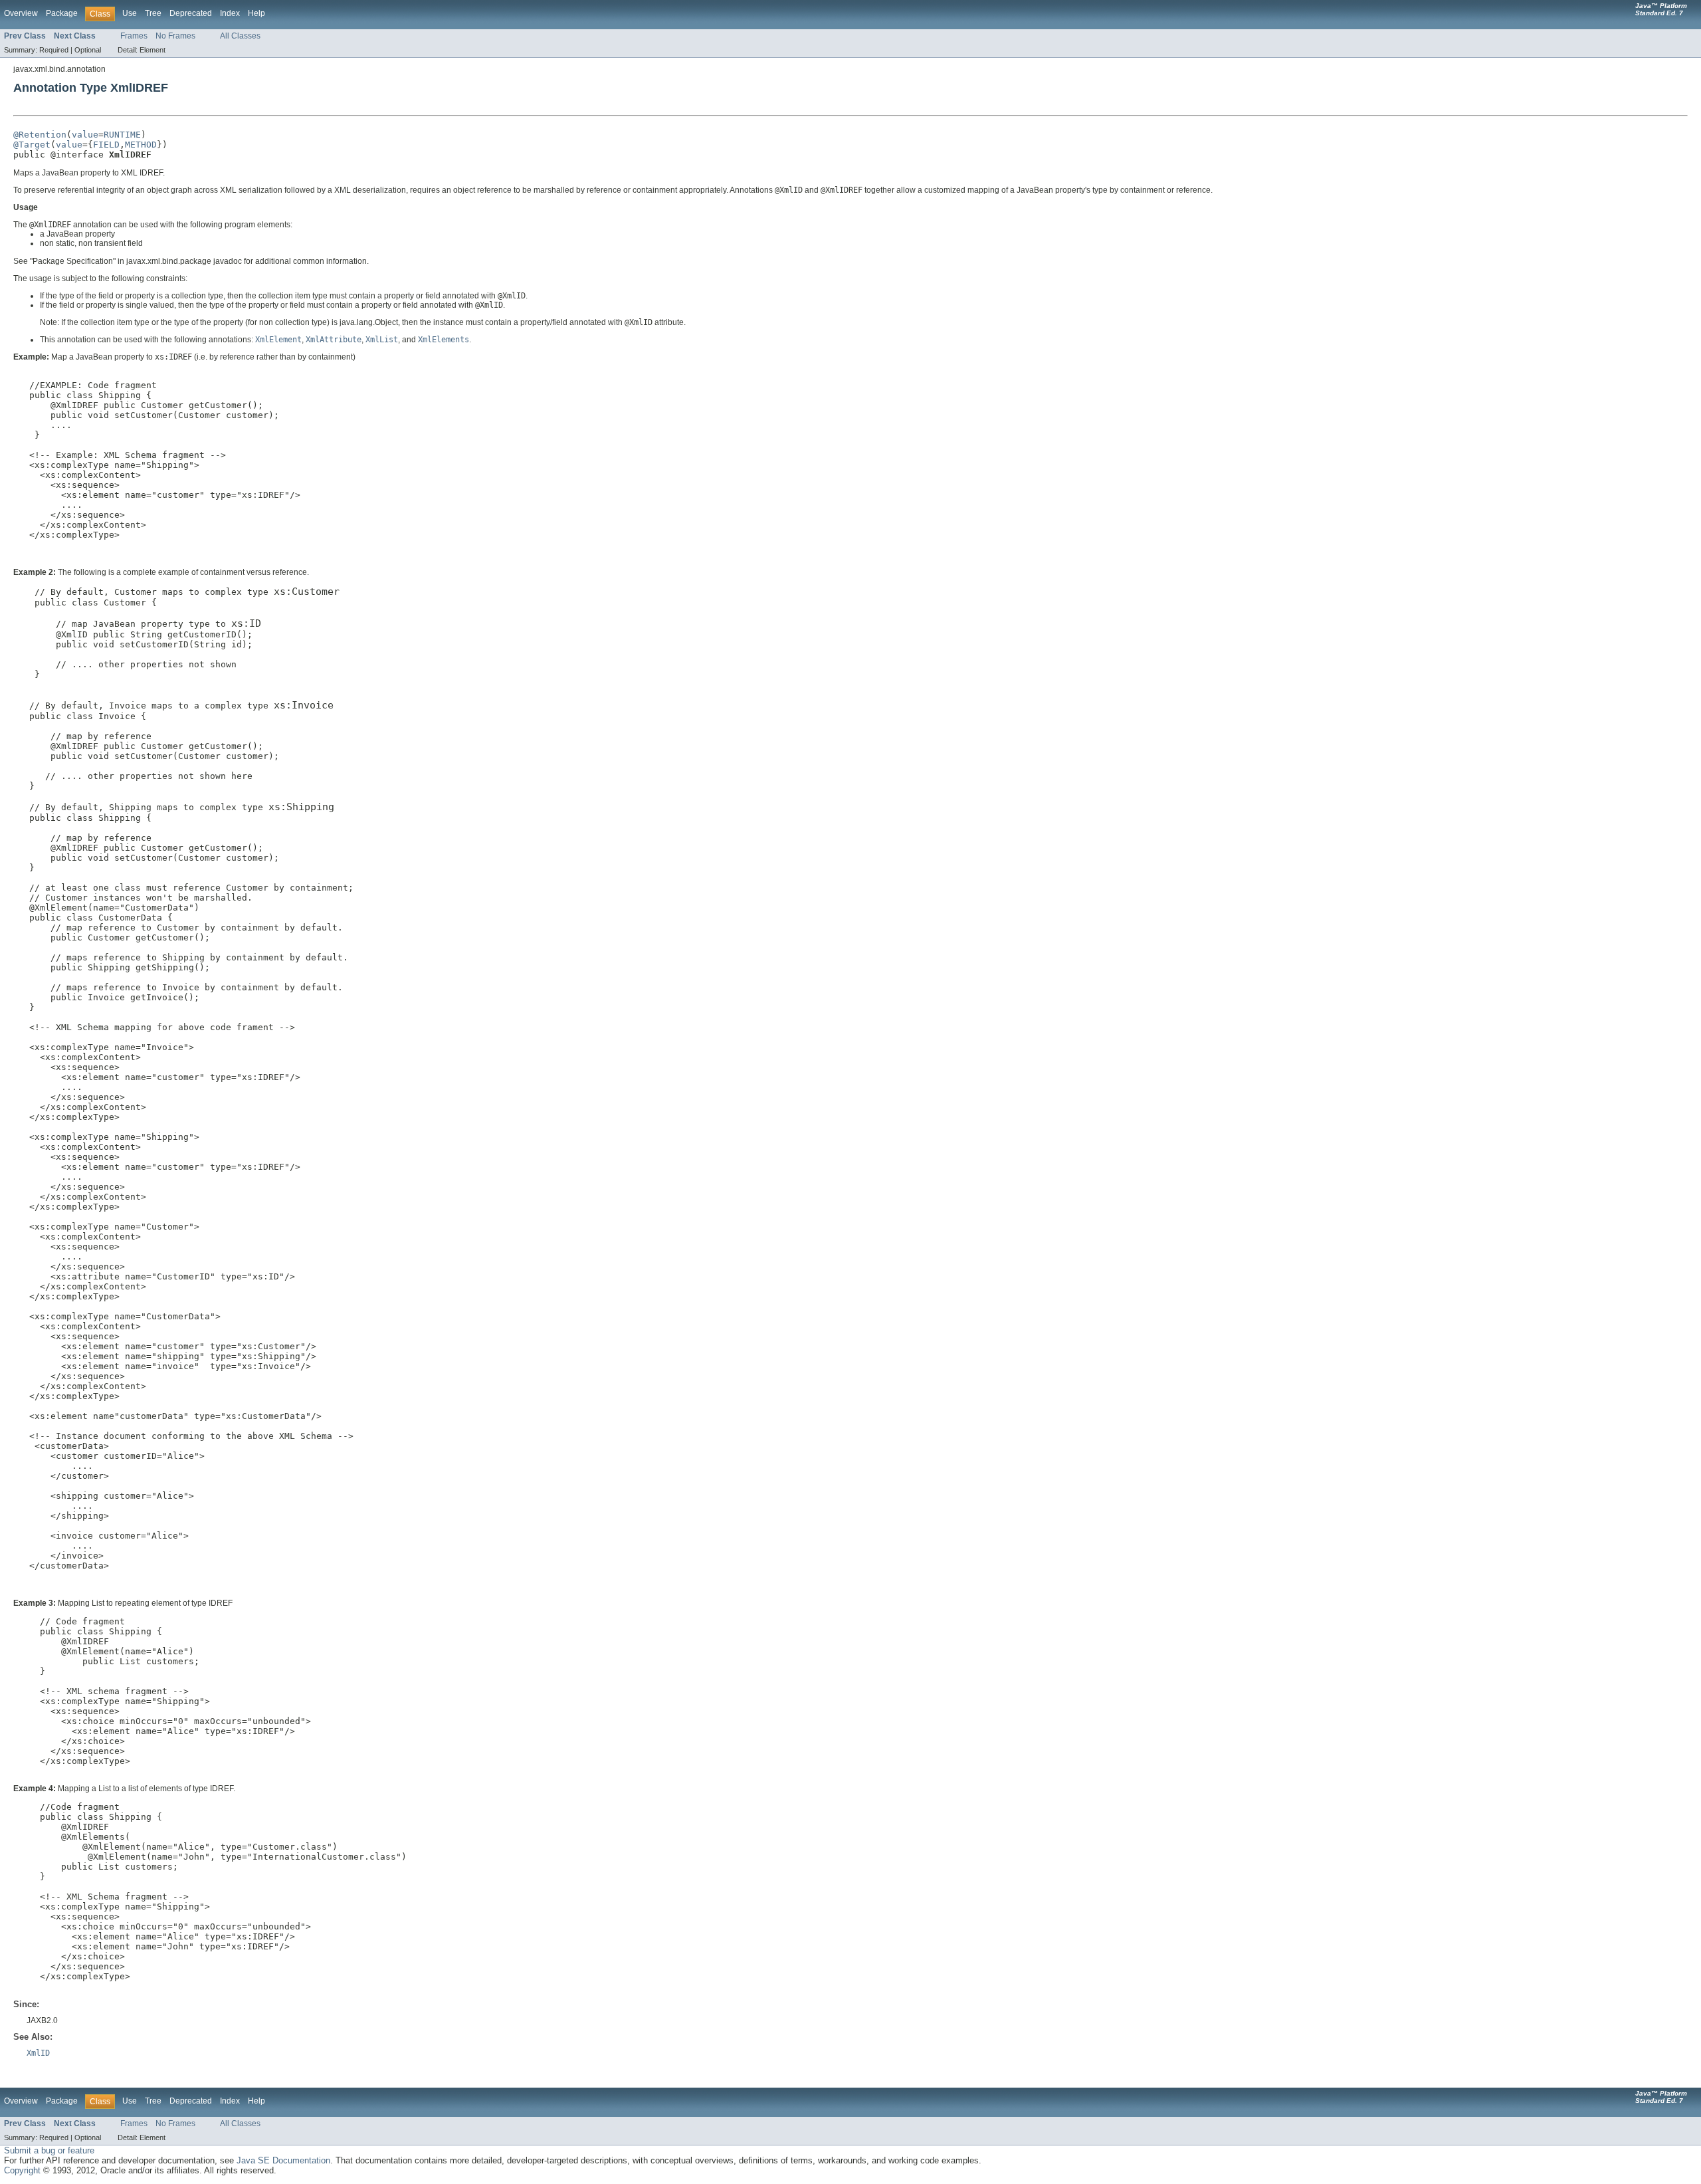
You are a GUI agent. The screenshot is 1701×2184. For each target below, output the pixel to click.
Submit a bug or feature (49, 2150)
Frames (134, 36)
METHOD (141, 145)
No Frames (175, 36)
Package (62, 13)
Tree (153, 13)
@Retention (40, 135)
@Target (32, 145)
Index (230, 13)
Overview (21, 13)
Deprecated (191, 13)
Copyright (22, 2170)
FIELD (106, 145)
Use (130, 13)
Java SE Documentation (283, 2160)
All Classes (240, 36)
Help (256, 13)
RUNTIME (122, 135)
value (85, 135)
